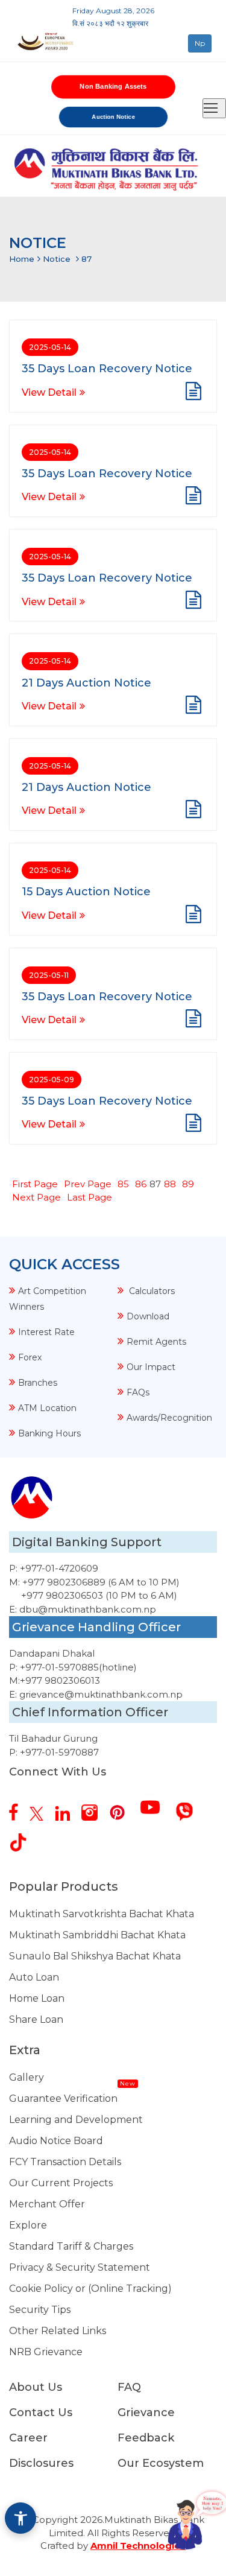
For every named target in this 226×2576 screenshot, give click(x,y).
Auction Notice (113, 116)
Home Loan (37, 1998)
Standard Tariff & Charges (71, 2246)
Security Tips (40, 2310)
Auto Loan (34, 1977)
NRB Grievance (46, 2352)
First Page (35, 1184)
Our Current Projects (61, 2183)
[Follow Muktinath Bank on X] (41, 1809)
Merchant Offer (47, 2204)
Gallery (27, 2077)
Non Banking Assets (113, 86)
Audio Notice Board (56, 2141)
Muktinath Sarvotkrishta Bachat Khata (102, 1914)
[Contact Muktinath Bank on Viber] (189, 1807)
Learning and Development (76, 2120)
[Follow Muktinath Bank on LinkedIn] (67, 1809)
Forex (30, 1357)
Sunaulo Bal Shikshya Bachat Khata (95, 1956)
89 (188, 1184)
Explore (28, 2225)
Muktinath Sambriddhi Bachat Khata (97, 1935)
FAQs (138, 1392)
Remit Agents (156, 1342)
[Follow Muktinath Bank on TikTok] (23, 1838)
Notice (57, 259)
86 (141, 1184)
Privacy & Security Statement (80, 2267)
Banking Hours (49, 1433)
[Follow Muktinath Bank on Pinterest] (122, 1808)
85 (123, 1184)
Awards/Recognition (169, 1418)
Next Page (36, 1197)
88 (170, 1184)
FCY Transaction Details (65, 2162)
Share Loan (36, 2019)
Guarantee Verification (63, 2099)
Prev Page (88, 1184)
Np (200, 43)
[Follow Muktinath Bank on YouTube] (155, 1803)
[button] (20, 2518)
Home (22, 259)
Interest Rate (46, 1332)
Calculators (151, 1291)
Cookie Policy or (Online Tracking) (90, 2289)
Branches (38, 1383)
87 (86, 259)
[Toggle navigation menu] (214, 108)
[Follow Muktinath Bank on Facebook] (18, 1807)
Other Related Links (58, 2331)
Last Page (89, 1197)
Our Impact (151, 1367)
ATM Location (47, 1408)
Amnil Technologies (138, 2546)
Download (148, 1316)
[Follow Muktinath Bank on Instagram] (94, 1808)
